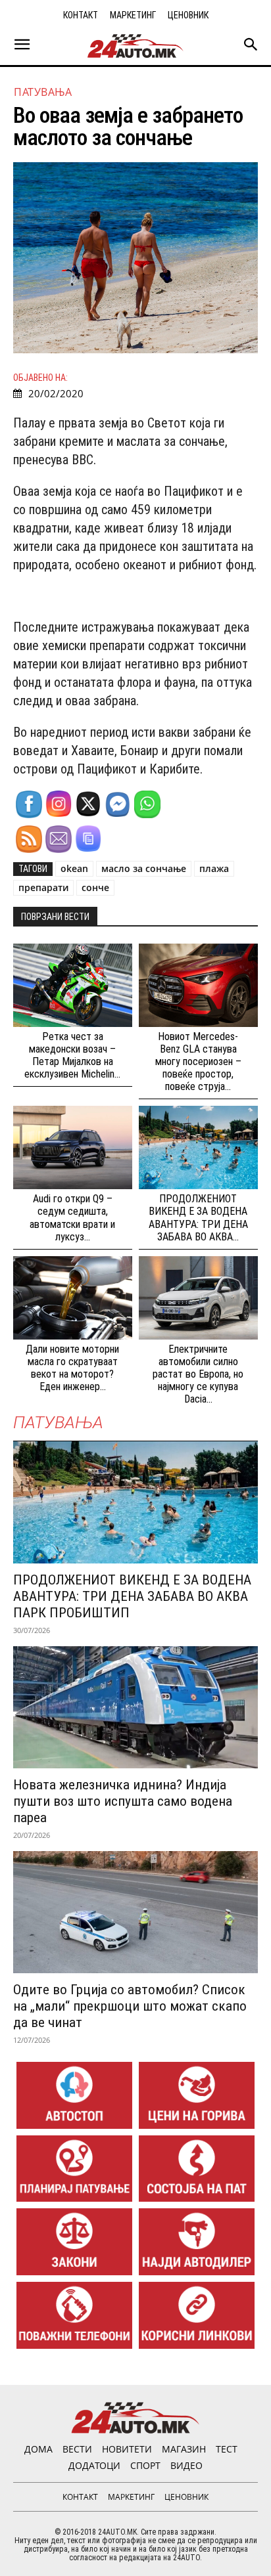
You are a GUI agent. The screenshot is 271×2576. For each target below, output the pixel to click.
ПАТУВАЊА (43, 92)
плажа (214, 868)
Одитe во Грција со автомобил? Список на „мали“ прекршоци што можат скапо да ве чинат (130, 2006)
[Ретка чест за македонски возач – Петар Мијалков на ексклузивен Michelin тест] (73, 985)
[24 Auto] (135, 46)
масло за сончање (144, 868)
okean (74, 868)
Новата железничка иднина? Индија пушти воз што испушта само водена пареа (123, 1801)
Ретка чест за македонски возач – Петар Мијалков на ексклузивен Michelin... (72, 1056)
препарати (43, 887)
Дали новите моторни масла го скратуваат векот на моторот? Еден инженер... (72, 1368)
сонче (95, 887)
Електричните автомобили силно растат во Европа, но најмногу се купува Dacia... (198, 1374)
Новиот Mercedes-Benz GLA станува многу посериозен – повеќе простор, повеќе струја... (198, 1062)
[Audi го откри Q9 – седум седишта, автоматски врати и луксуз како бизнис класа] (73, 1147)
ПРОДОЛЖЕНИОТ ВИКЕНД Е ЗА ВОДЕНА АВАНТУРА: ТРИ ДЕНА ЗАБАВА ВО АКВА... (198, 1218)
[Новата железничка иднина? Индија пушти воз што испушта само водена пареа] (135, 1707)
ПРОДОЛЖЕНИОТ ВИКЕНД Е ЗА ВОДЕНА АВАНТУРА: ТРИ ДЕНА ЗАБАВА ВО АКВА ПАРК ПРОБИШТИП (132, 1596)
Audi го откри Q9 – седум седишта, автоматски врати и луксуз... (72, 1218)
